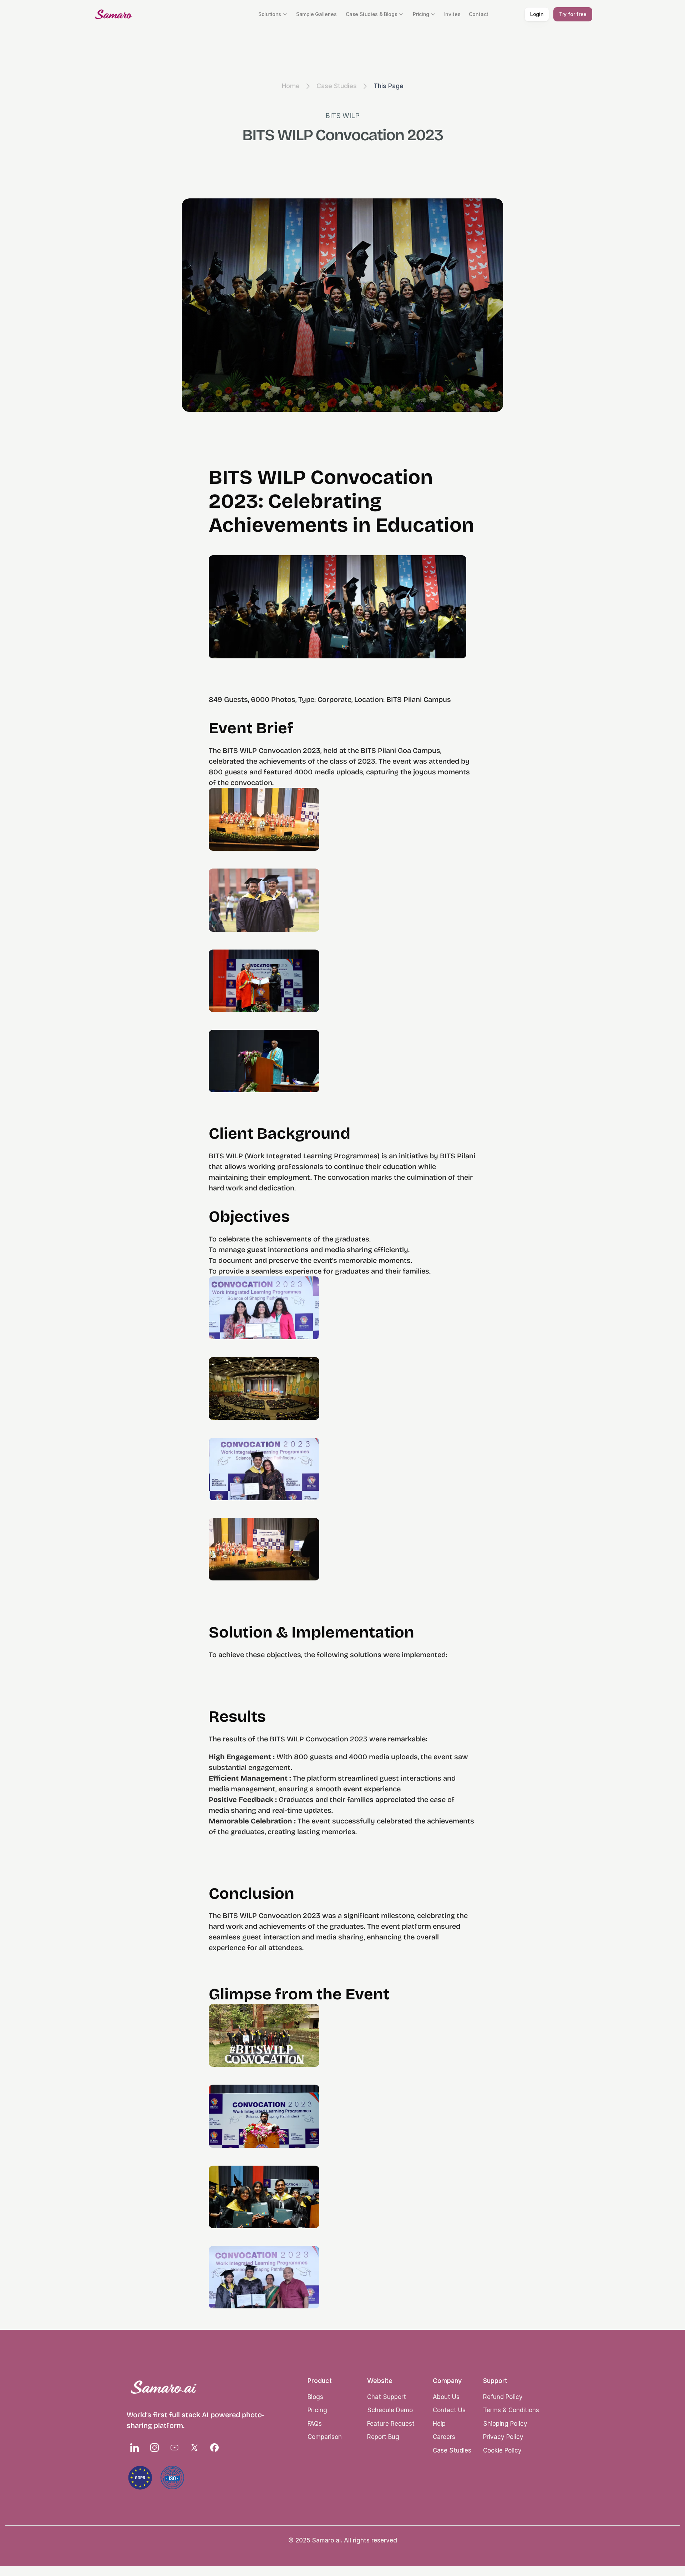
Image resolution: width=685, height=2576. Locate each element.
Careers (444, 2437)
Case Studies (337, 86)
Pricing (317, 2410)
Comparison (325, 2437)
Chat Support (387, 2397)
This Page (389, 86)
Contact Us (449, 2410)
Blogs (315, 2397)
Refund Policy (503, 2397)
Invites (452, 14)
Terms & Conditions (511, 2410)
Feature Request (391, 2424)
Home (291, 86)
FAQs (315, 2424)
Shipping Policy (505, 2424)
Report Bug (383, 2437)
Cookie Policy (502, 2450)
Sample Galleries (316, 14)
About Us (446, 2397)
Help (439, 2424)
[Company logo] (114, 14)
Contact (479, 14)
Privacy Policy (503, 2437)
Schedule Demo (390, 2410)
